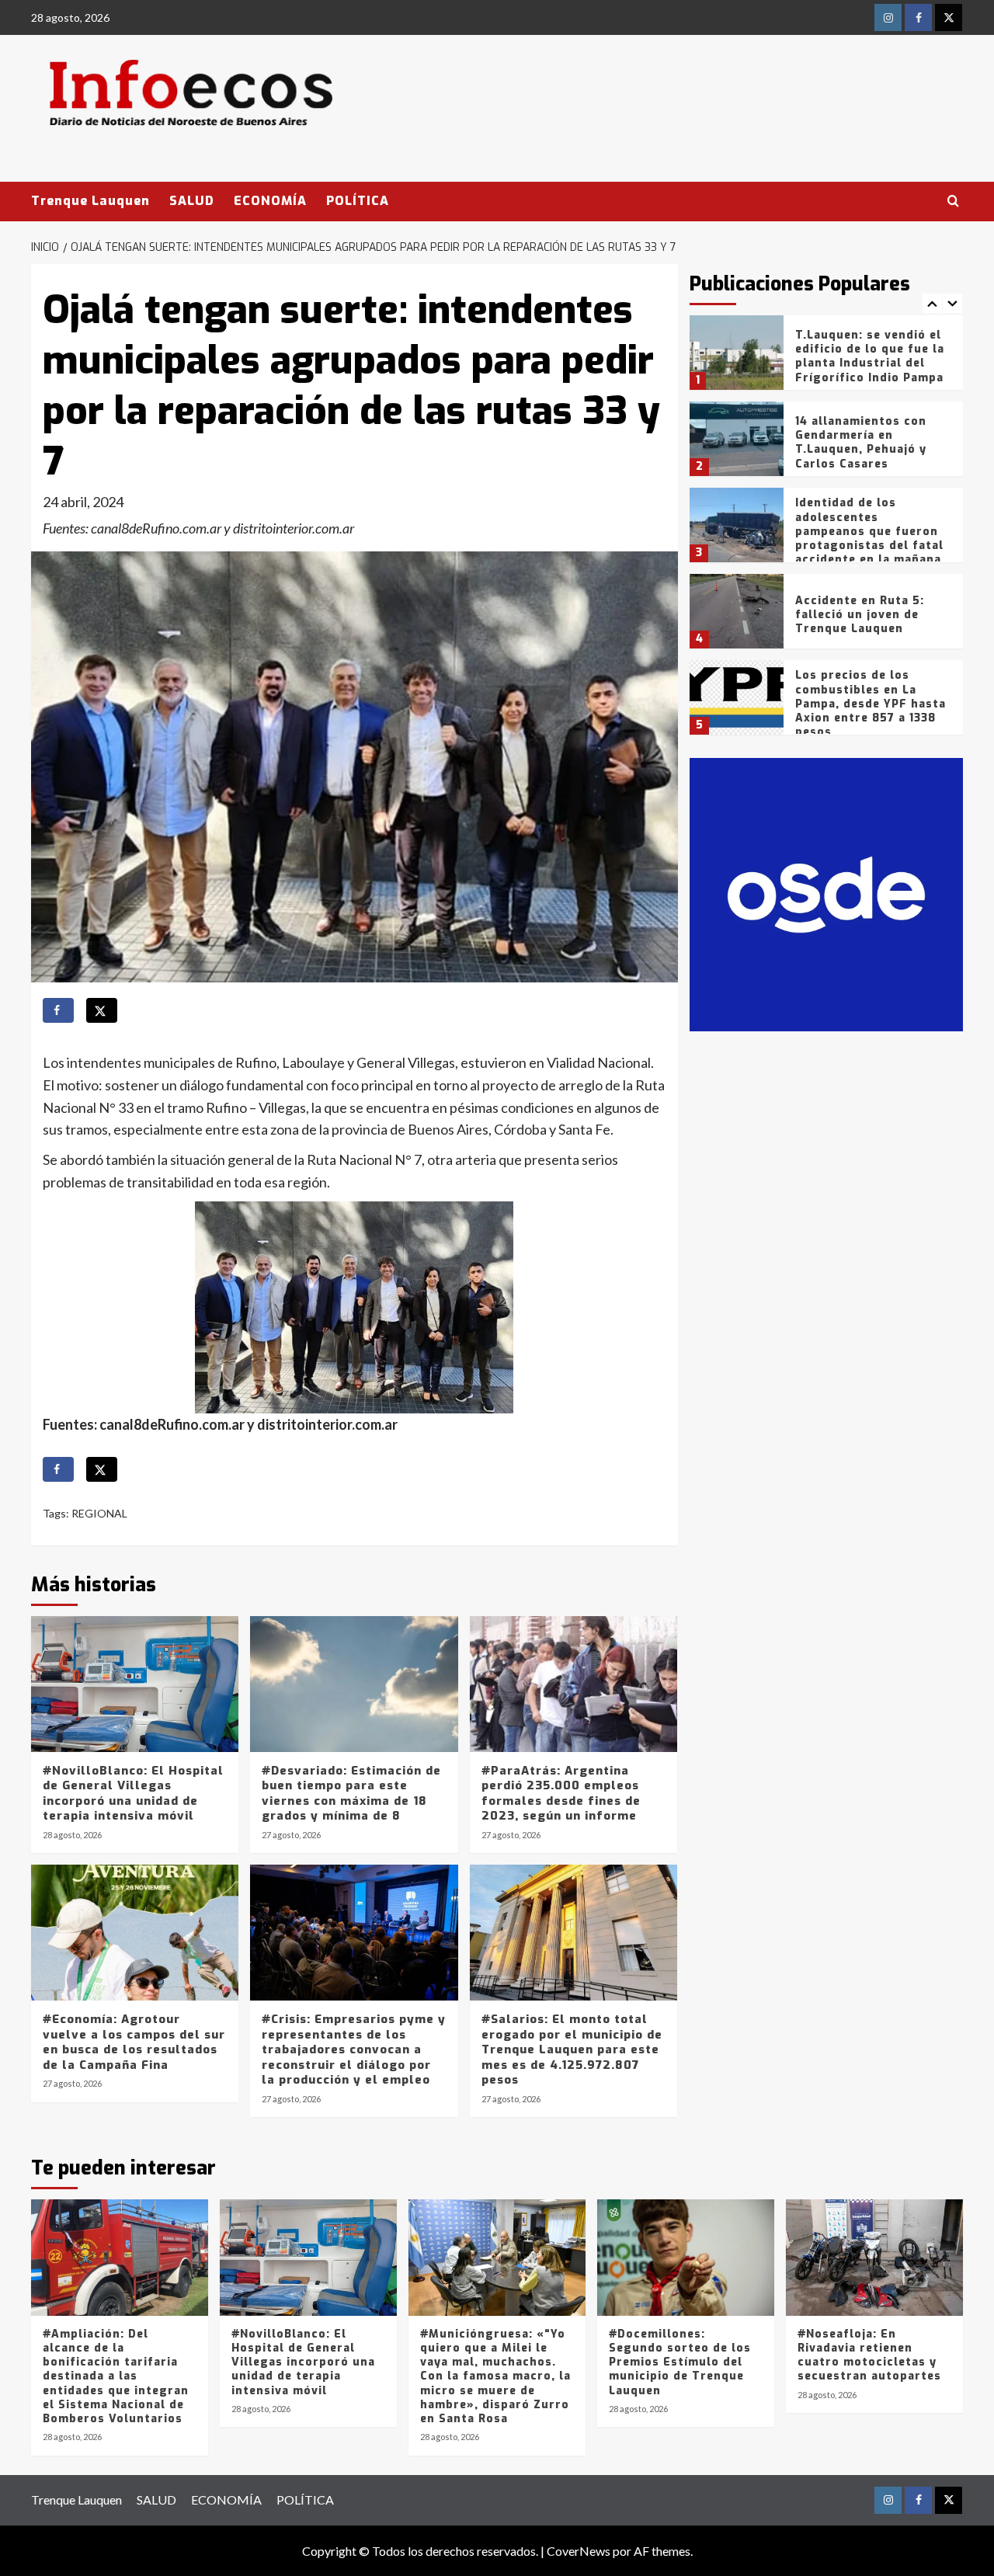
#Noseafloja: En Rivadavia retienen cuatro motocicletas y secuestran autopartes (869, 2355)
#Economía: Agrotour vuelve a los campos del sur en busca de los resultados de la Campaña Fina (134, 2042)
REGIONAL (99, 1513)
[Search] (953, 202)
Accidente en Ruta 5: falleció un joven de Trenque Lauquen (860, 615)
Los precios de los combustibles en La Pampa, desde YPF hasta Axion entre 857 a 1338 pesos (871, 704)
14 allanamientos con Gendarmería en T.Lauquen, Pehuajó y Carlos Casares (861, 443)
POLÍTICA (358, 201)
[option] (827, 358)
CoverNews (579, 2551)
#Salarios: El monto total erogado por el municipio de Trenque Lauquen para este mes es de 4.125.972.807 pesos (572, 2049)
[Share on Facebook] (58, 1010)
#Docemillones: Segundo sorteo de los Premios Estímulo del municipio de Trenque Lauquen (680, 2362)
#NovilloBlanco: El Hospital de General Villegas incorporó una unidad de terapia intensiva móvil (133, 1794)
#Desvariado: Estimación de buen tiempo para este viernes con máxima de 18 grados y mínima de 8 (351, 1794)
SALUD (192, 201)
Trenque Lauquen (90, 201)
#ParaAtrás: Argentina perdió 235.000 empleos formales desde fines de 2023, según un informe (561, 1794)
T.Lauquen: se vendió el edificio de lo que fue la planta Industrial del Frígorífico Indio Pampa (870, 356)
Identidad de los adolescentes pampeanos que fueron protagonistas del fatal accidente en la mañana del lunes (869, 538)
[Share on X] (102, 1010)
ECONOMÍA (270, 201)
